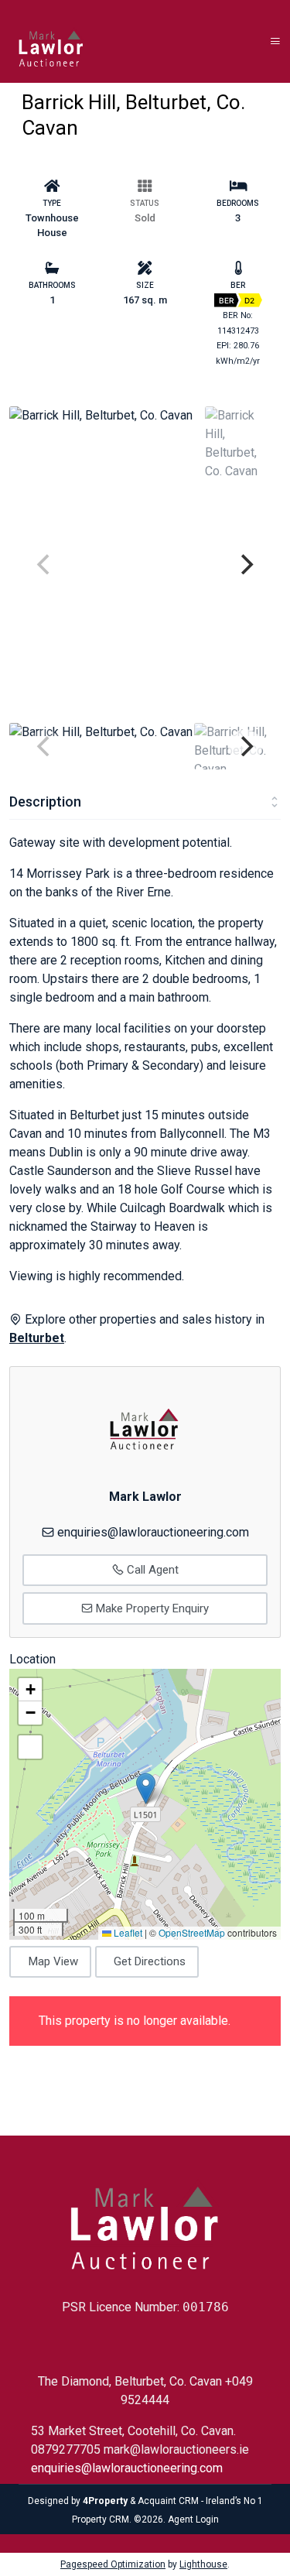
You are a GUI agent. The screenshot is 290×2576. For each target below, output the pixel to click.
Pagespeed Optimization (113, 2564)
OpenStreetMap (192, 1932)
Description (45, 802)
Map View (53, 1961)
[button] (146, 1788)
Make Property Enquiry (151, 1608)
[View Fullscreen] (30, 1747)
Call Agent (151, 1570)
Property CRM (101, 2519)
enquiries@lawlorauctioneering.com (153, 1532)
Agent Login (193, 2519)
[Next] (245, 564)
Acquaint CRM (168, 2501)
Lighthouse (203, 2564)
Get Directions (150, 1961)
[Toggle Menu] (275, 41)
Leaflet (127, 1932)
